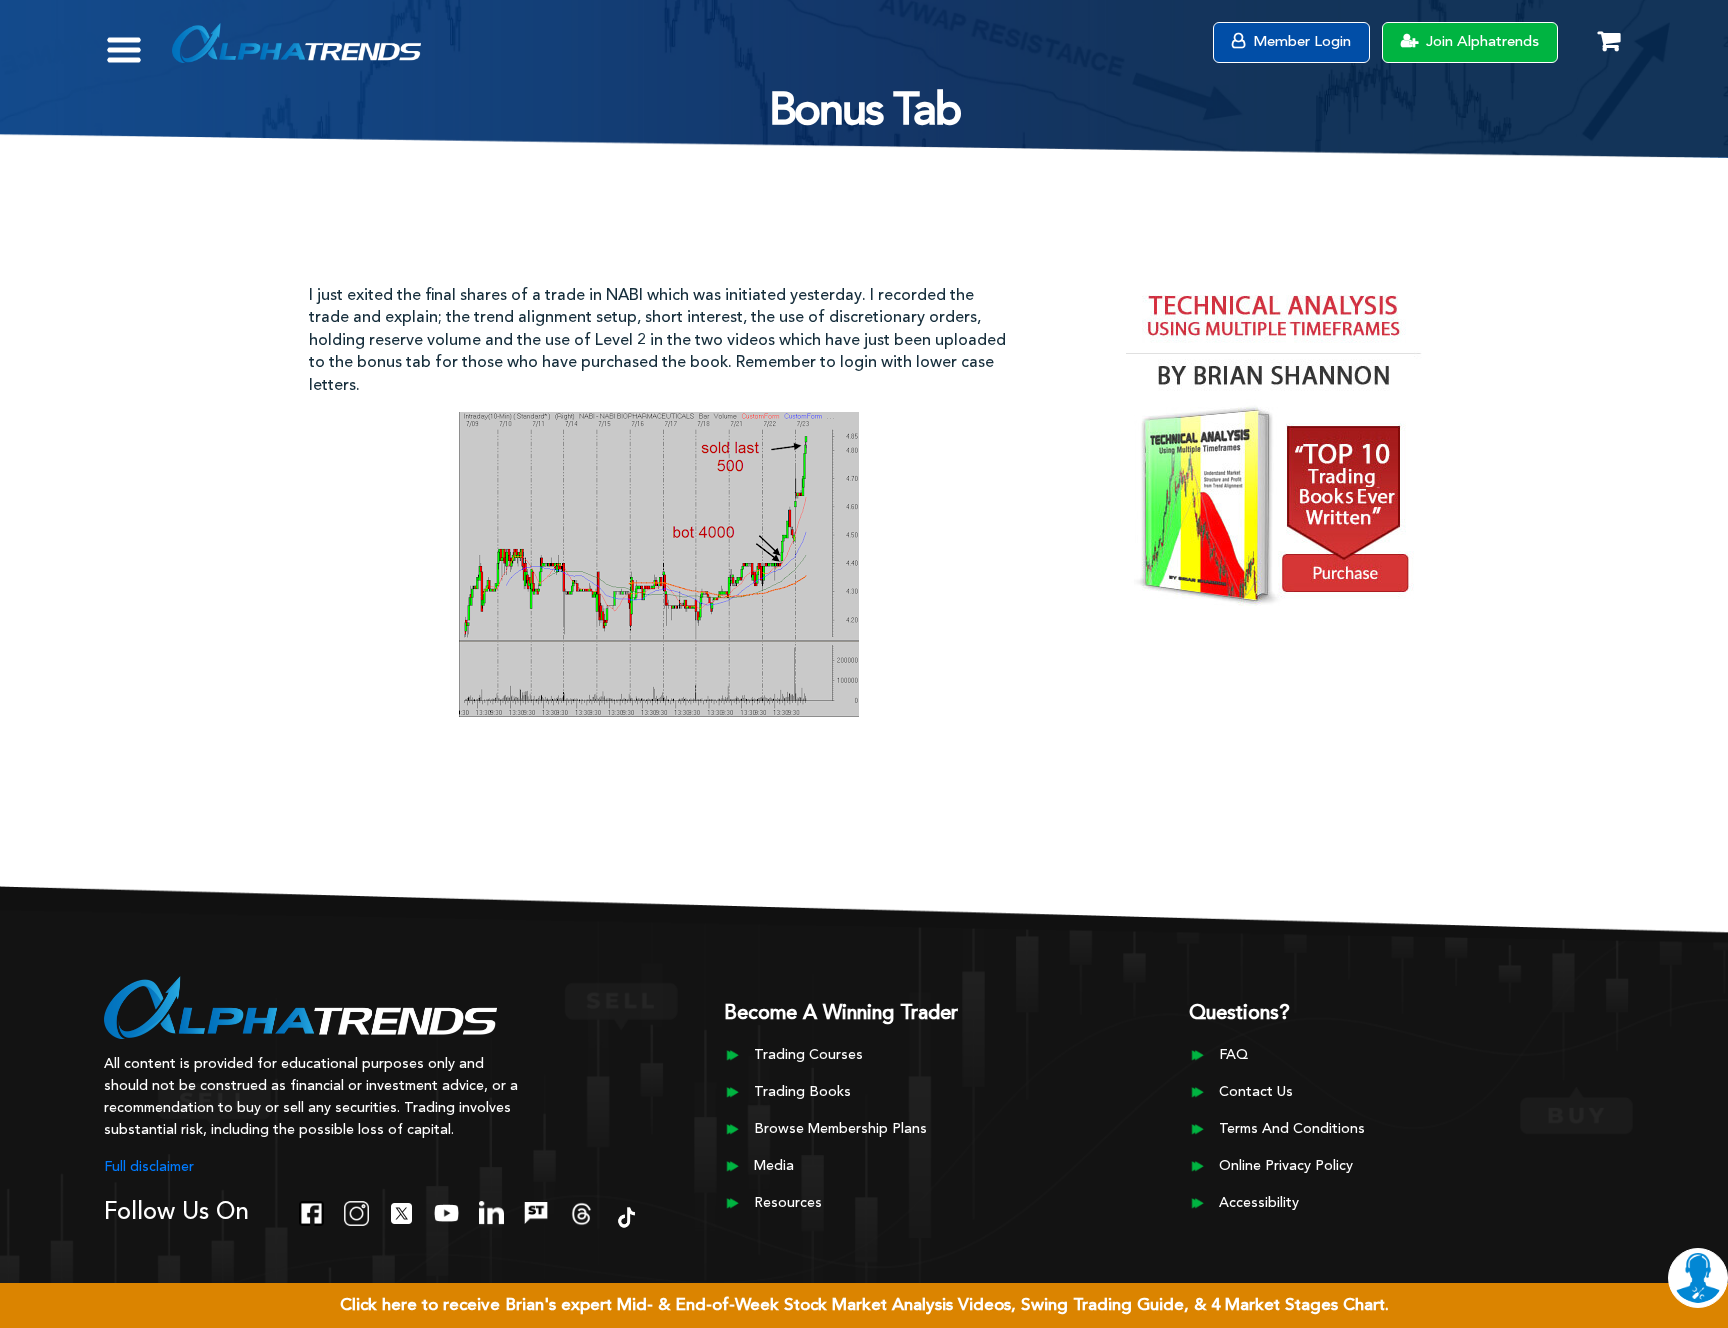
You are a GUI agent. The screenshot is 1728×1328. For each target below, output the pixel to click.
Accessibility (1259, 1203)
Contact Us (1256, 1092)
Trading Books (802, 1092)
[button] (138, 40)
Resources (788, 1203)
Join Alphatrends (1480, 42)
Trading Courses (808, 1055)
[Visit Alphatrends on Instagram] (356, 1211)
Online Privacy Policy (1286, 1166)
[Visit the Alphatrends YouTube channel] (446, 1211)
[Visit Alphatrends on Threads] (581, 1211)
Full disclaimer (149, 1167)
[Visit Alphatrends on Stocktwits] (536, 1211)
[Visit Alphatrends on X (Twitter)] (401, 1211)
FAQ (1233, 1055)
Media (774, 1166)
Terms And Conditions (1292, 1129)
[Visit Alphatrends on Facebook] (311, 1211)
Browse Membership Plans (840, 1129)
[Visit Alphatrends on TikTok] (626, 1215)
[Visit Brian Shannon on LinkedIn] (491, 1211)
